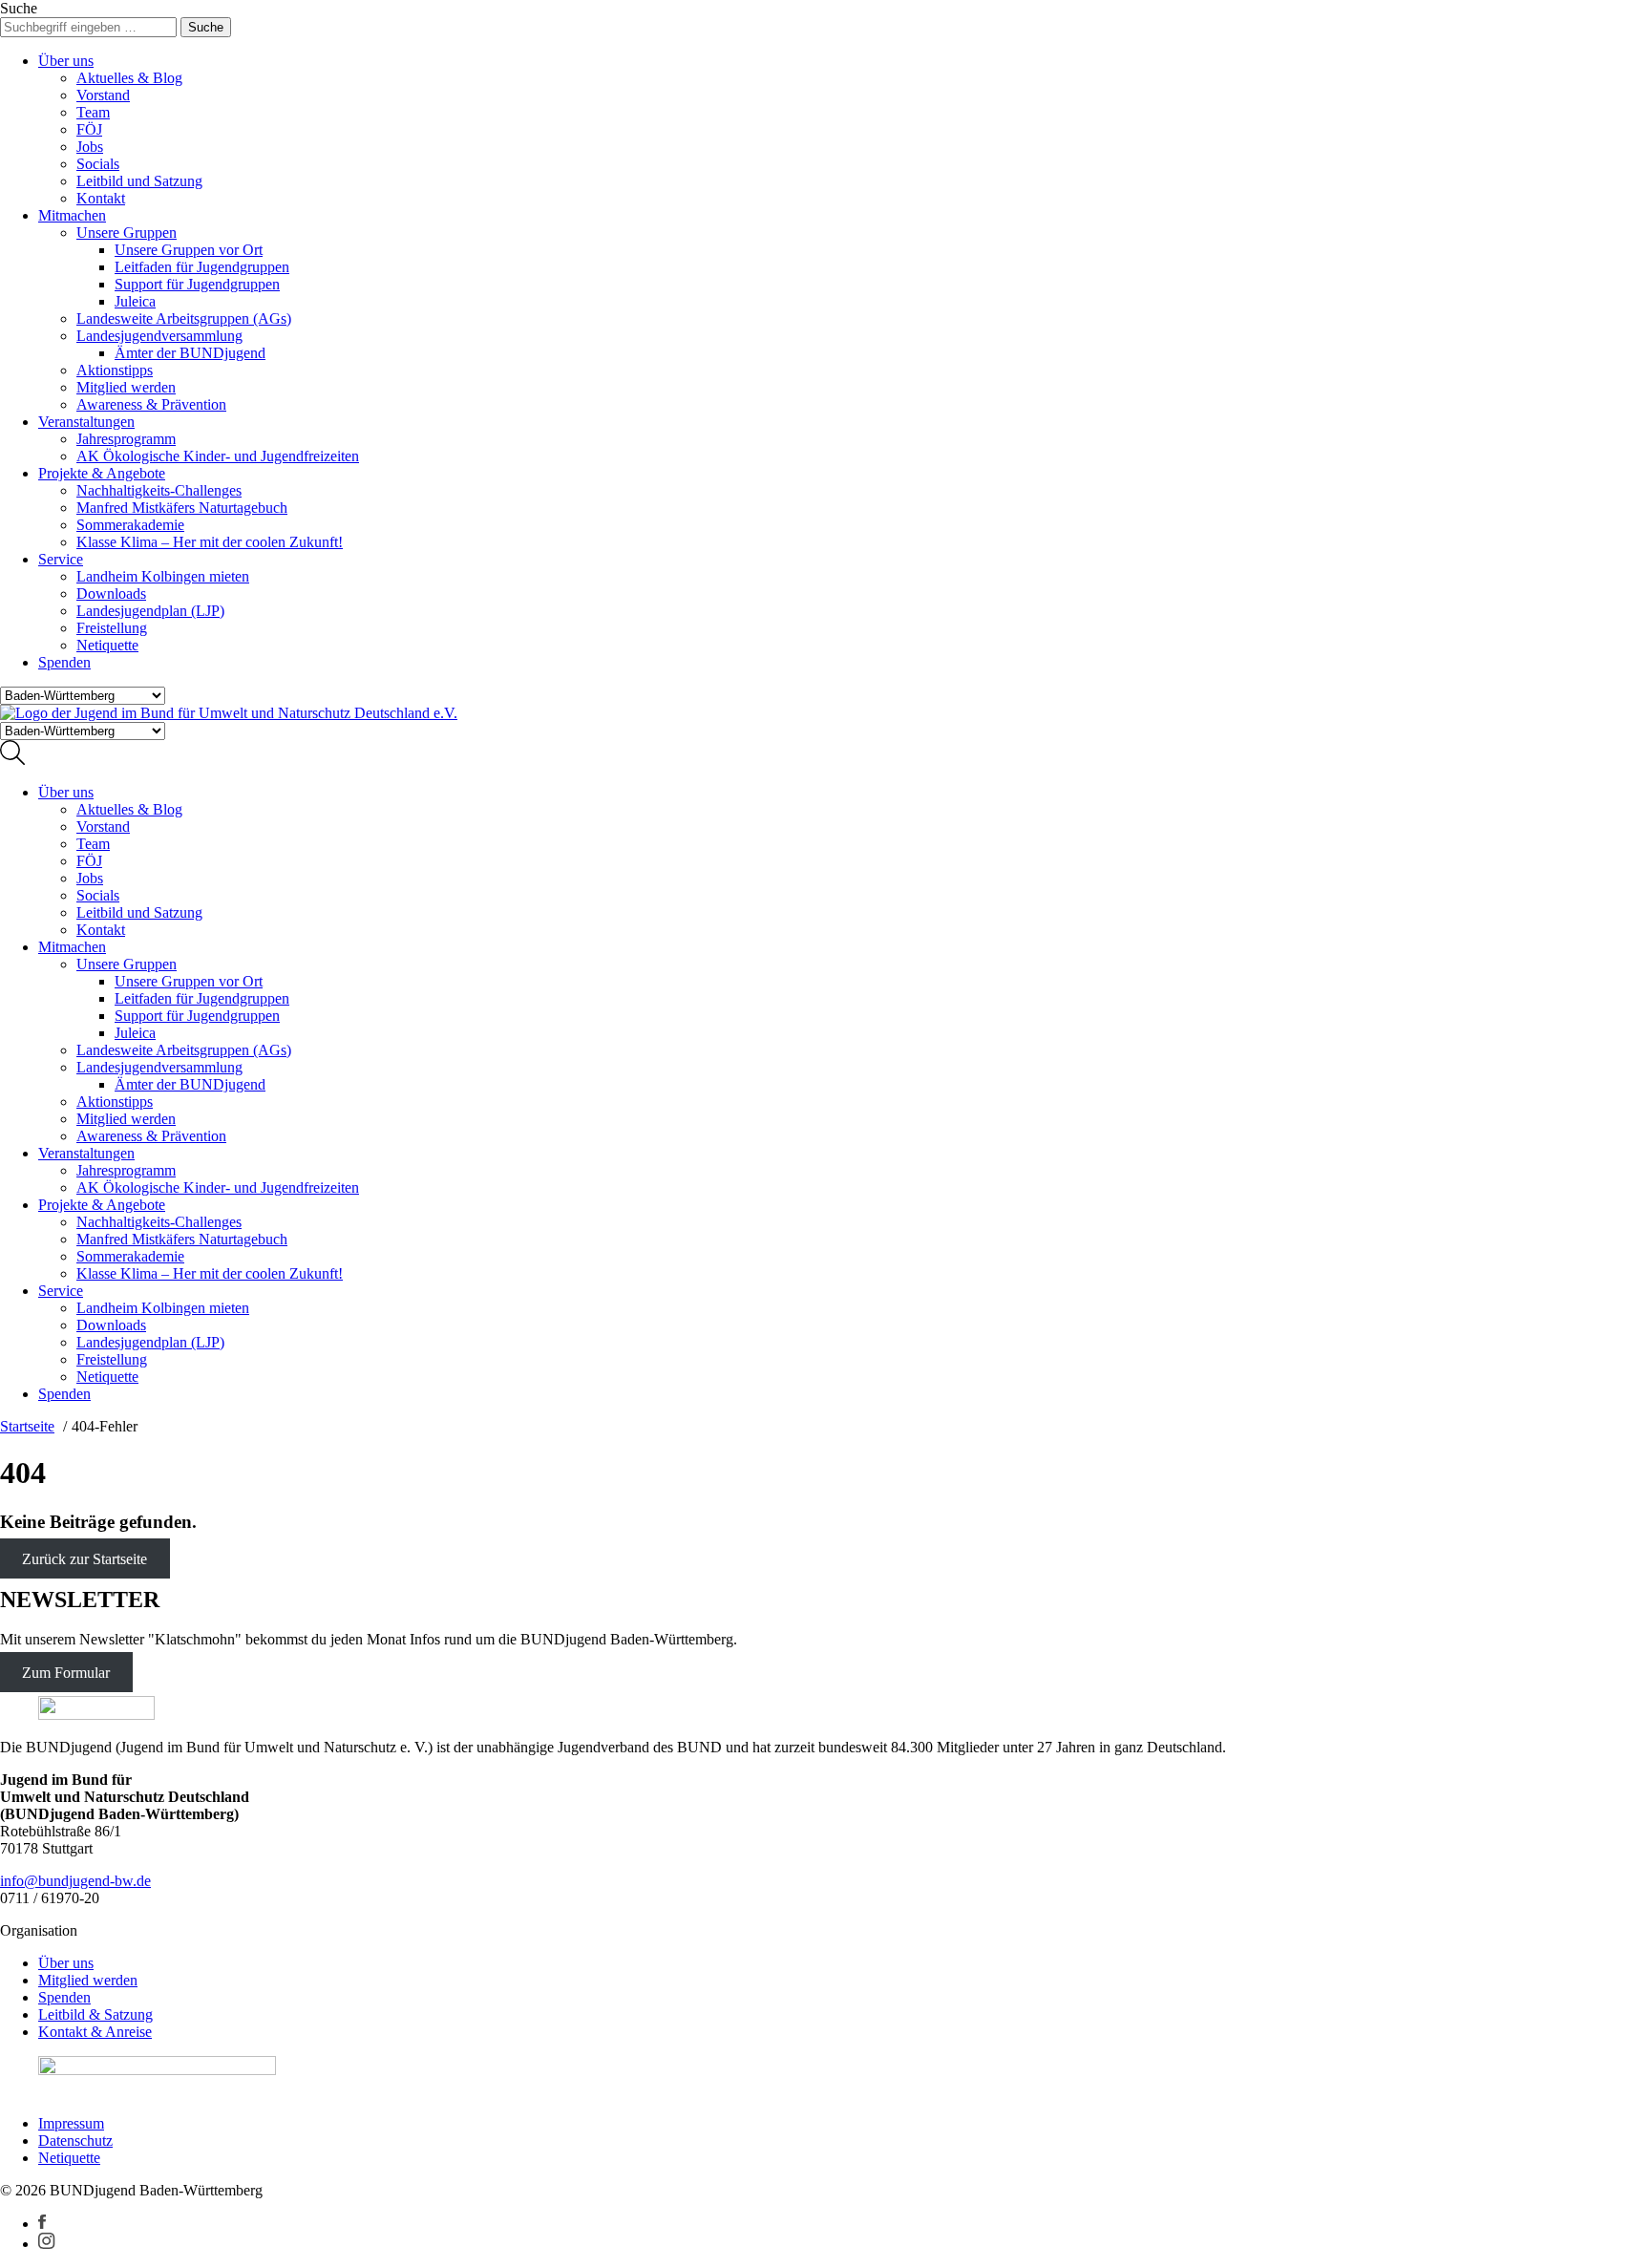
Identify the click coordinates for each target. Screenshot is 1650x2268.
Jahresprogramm (126, 439)
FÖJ (89, 129)
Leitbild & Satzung (95, 2014)
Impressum (71, 2123)
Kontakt (101, 198)
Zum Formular (66, 1672)
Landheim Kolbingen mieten (163, 576)
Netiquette (107, 645)
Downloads (111, 593)
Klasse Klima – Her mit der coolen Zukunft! (210, 542)
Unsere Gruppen (127, 233)
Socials (98, 164)
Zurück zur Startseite (85, 1559)
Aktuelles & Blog (129, 78)
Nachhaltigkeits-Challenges (159, 490)
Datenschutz (75, 2141)
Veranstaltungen (86, 422)
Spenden (64, 662)
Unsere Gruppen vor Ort (189, 250)
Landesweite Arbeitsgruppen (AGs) (184, 318)
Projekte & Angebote (102, 473)
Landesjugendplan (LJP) (150, 611)
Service (61, 559)
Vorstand (103, 95)
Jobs (90, 147)
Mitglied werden (126, 387)
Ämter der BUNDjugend (190, 353)
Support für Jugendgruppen (197, 284)
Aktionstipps (115, 370)
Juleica (135, 301)
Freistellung (112, 628)
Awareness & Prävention (151, 404)
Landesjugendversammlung (159, 336)
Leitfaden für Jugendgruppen (202, 267)
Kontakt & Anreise (95, 2032)
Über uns (66, 61)
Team (93, 112)
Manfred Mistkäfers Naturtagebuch (182, 508)
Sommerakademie (130, 525)
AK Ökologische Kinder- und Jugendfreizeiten (218, 456)
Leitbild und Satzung (139, 181)
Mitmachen (72, 215)
